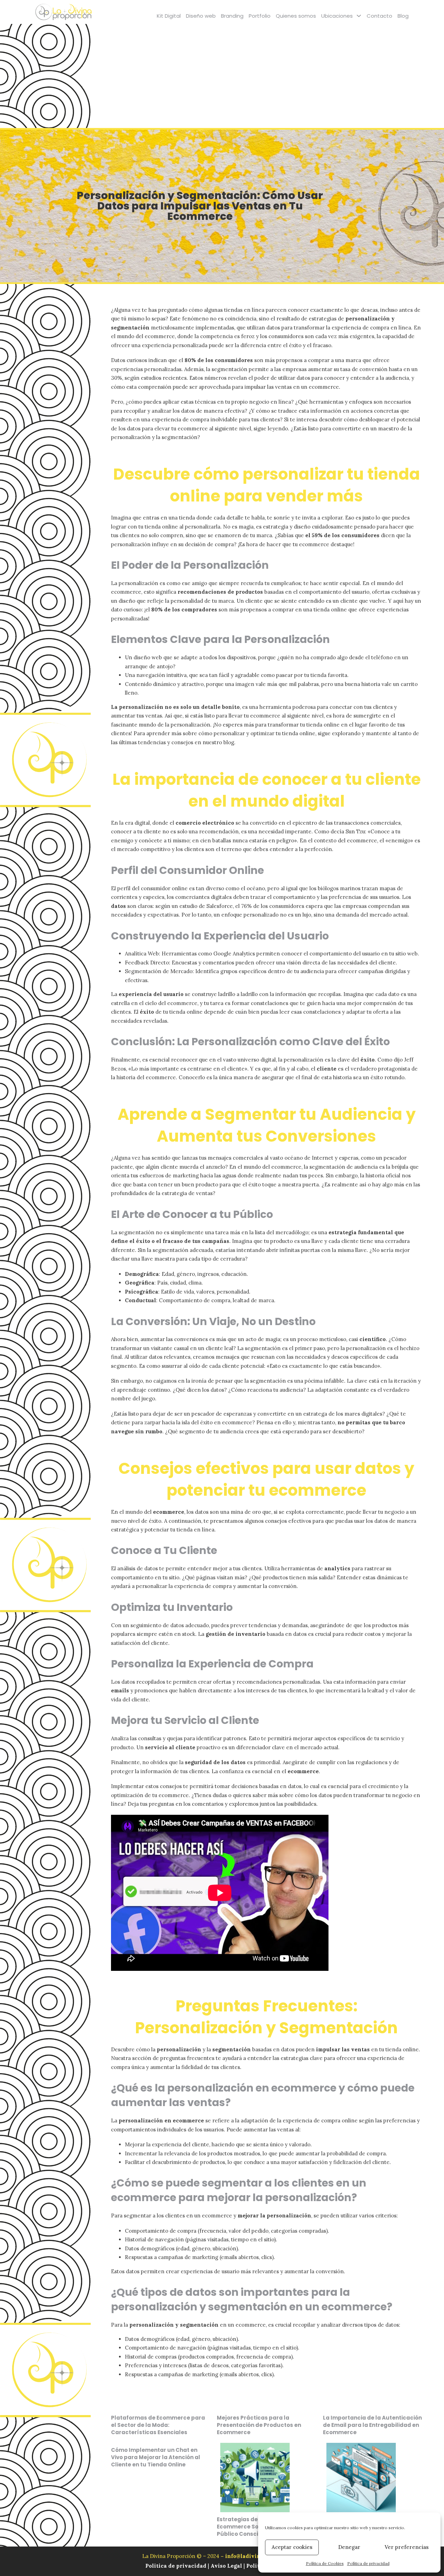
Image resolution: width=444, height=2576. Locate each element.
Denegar (349, 2547)
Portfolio (260, 16)
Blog (403, 16)
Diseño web (201, 16)
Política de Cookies (325, 2563)
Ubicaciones (337, 16)
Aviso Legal (226, 2566)
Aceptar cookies (292, 2547)
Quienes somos (296, 16)
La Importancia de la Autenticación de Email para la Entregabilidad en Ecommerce (372, 2425)
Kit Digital (169, 16)
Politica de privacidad (177, 2566)
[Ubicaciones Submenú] (359, 16)
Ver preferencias (407, 2547)
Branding (232, 16)
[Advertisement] (222, 76)
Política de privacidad (368, 2563)
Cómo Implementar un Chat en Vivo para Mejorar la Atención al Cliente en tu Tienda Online (156, 2457)
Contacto (379, 16)
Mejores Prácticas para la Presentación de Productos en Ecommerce (259, 2425)
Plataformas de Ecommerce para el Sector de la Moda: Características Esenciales (158, 2425)
